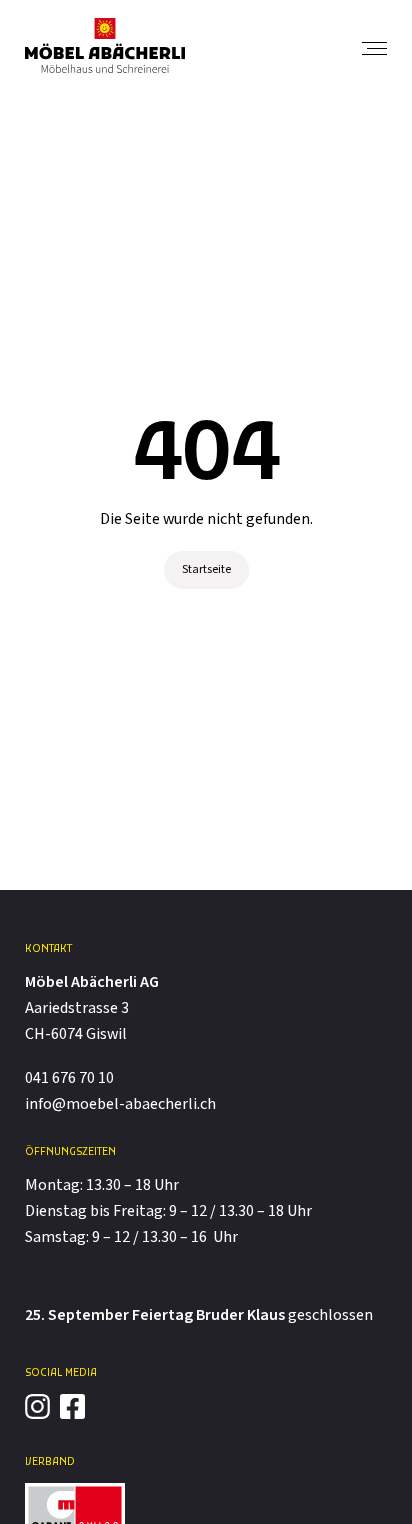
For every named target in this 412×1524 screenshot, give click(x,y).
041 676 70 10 (69, 1078)
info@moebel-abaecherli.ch (120, 1104)
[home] (105, 45)
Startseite (206, 569)
